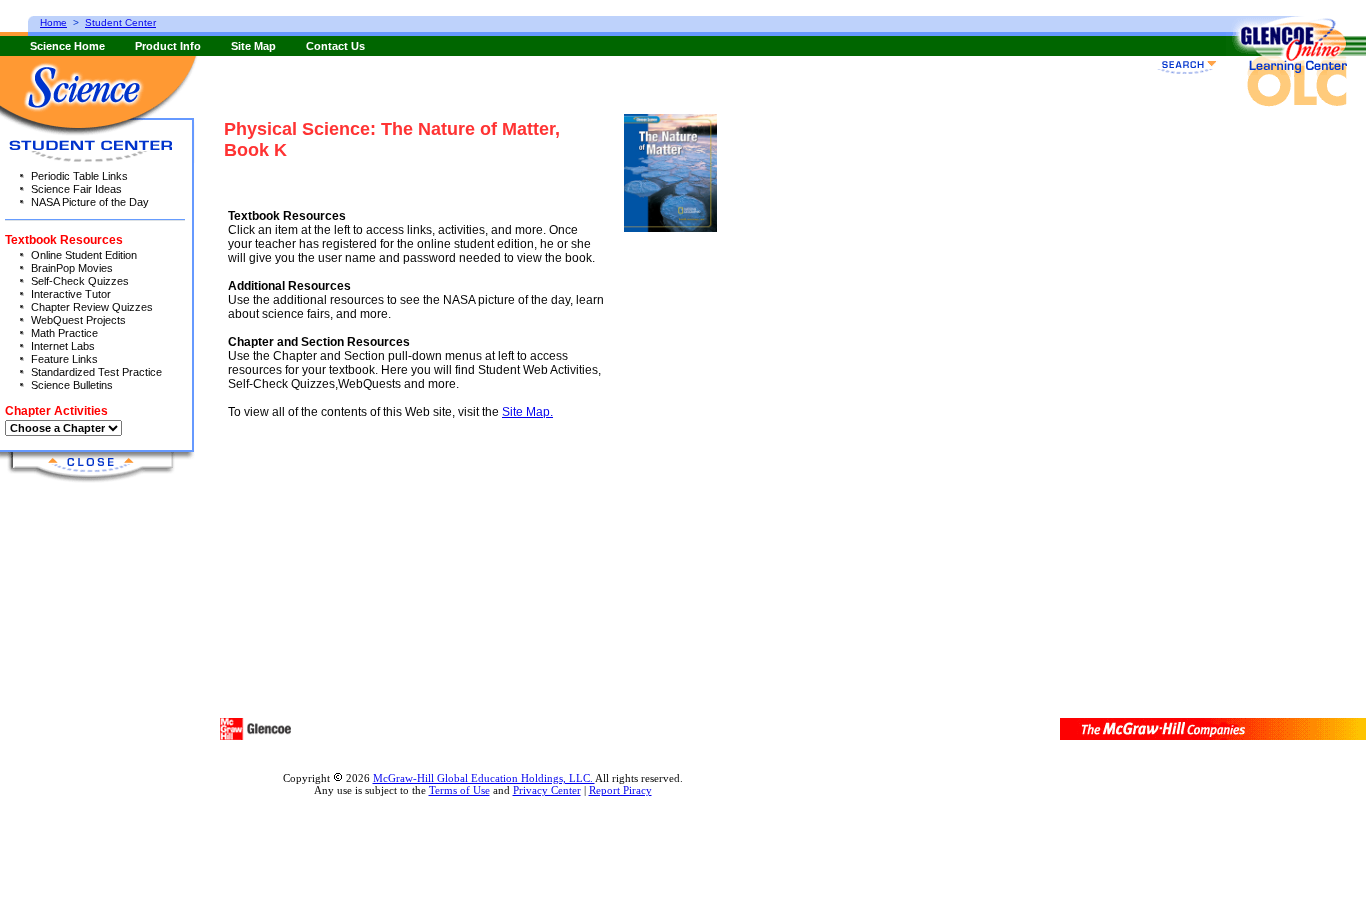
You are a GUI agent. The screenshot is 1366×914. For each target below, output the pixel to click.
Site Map (253, 46)
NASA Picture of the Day (90, 202)
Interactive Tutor (71, 294)
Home (53, 22)
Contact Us (335, 46)
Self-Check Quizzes (80, 281)
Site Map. (527, 412)
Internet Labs (63, 346)
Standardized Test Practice (96, 372)
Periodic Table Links (79, 176)
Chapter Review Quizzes (92, 307)
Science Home (67, 46)
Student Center (120, 22)
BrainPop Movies (72, 268)
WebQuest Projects (78, 320)
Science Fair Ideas (76, 189)
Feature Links (64, 359)
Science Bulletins (72, 385)
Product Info (168, 46)
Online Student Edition (84, 255)
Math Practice (64, 333)
